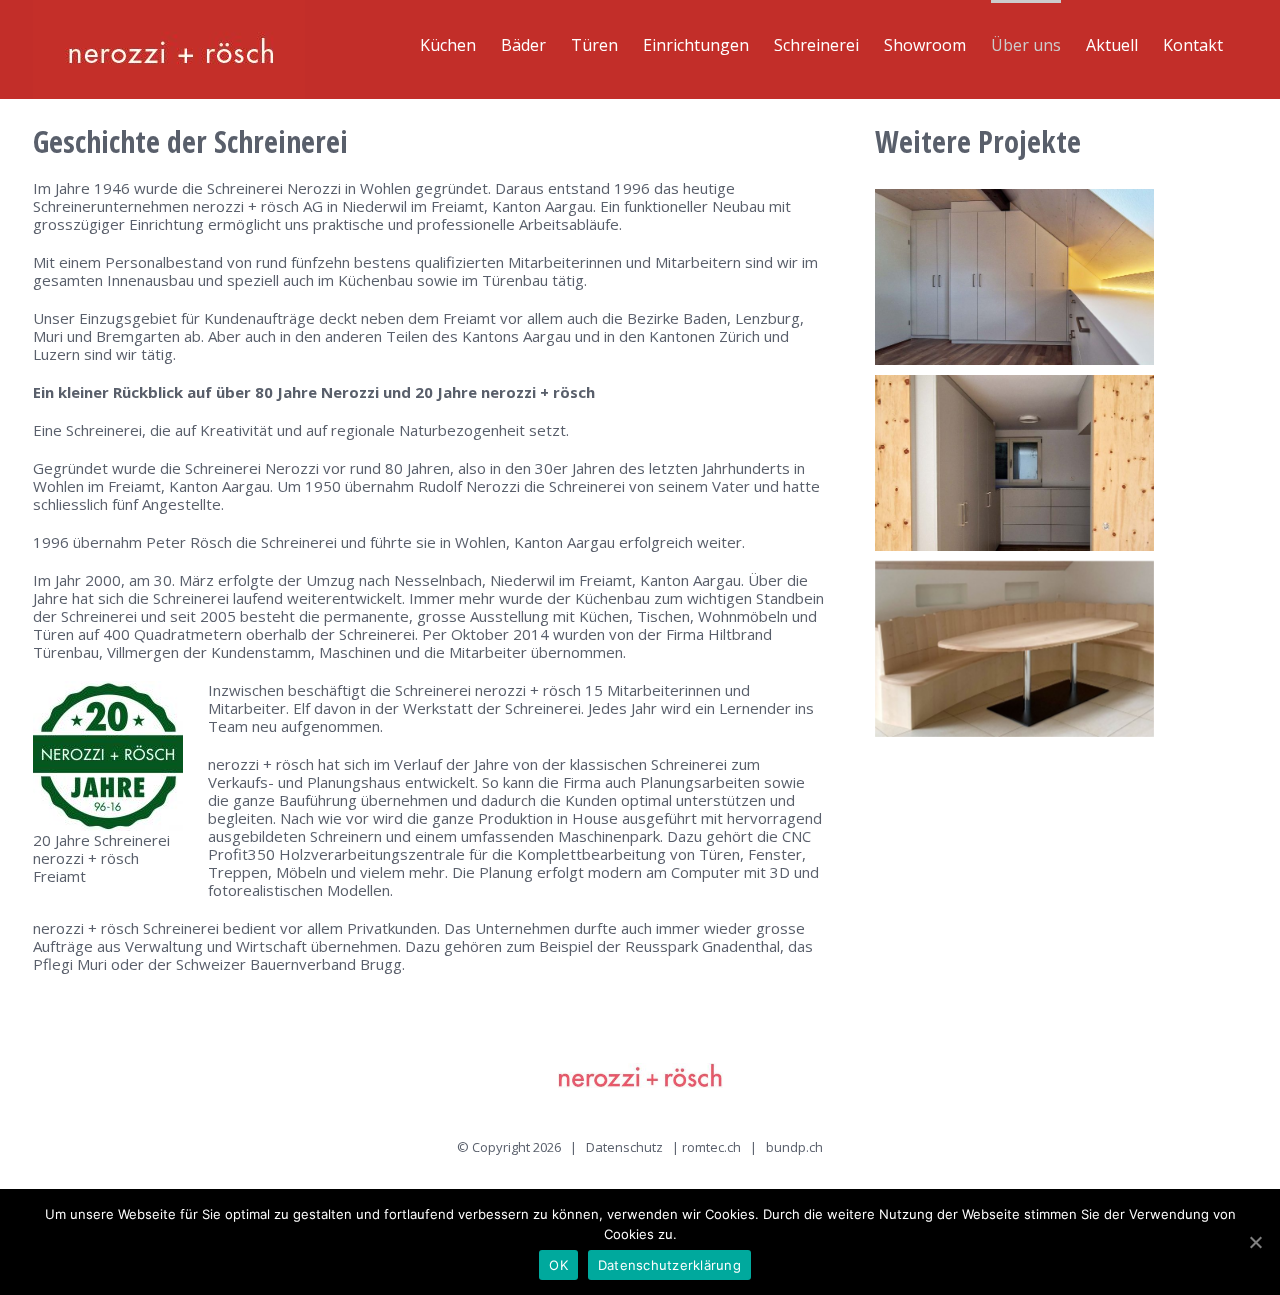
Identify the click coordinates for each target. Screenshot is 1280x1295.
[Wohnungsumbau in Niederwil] (1014, 649)
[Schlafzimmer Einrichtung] (1014, 463)
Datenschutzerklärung (669, 1265)
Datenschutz (624, 1147)
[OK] (1255, 1242)
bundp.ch (794, 1147)
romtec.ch (711, 1147)
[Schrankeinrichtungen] (1014, 277)
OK (558, 1265)
